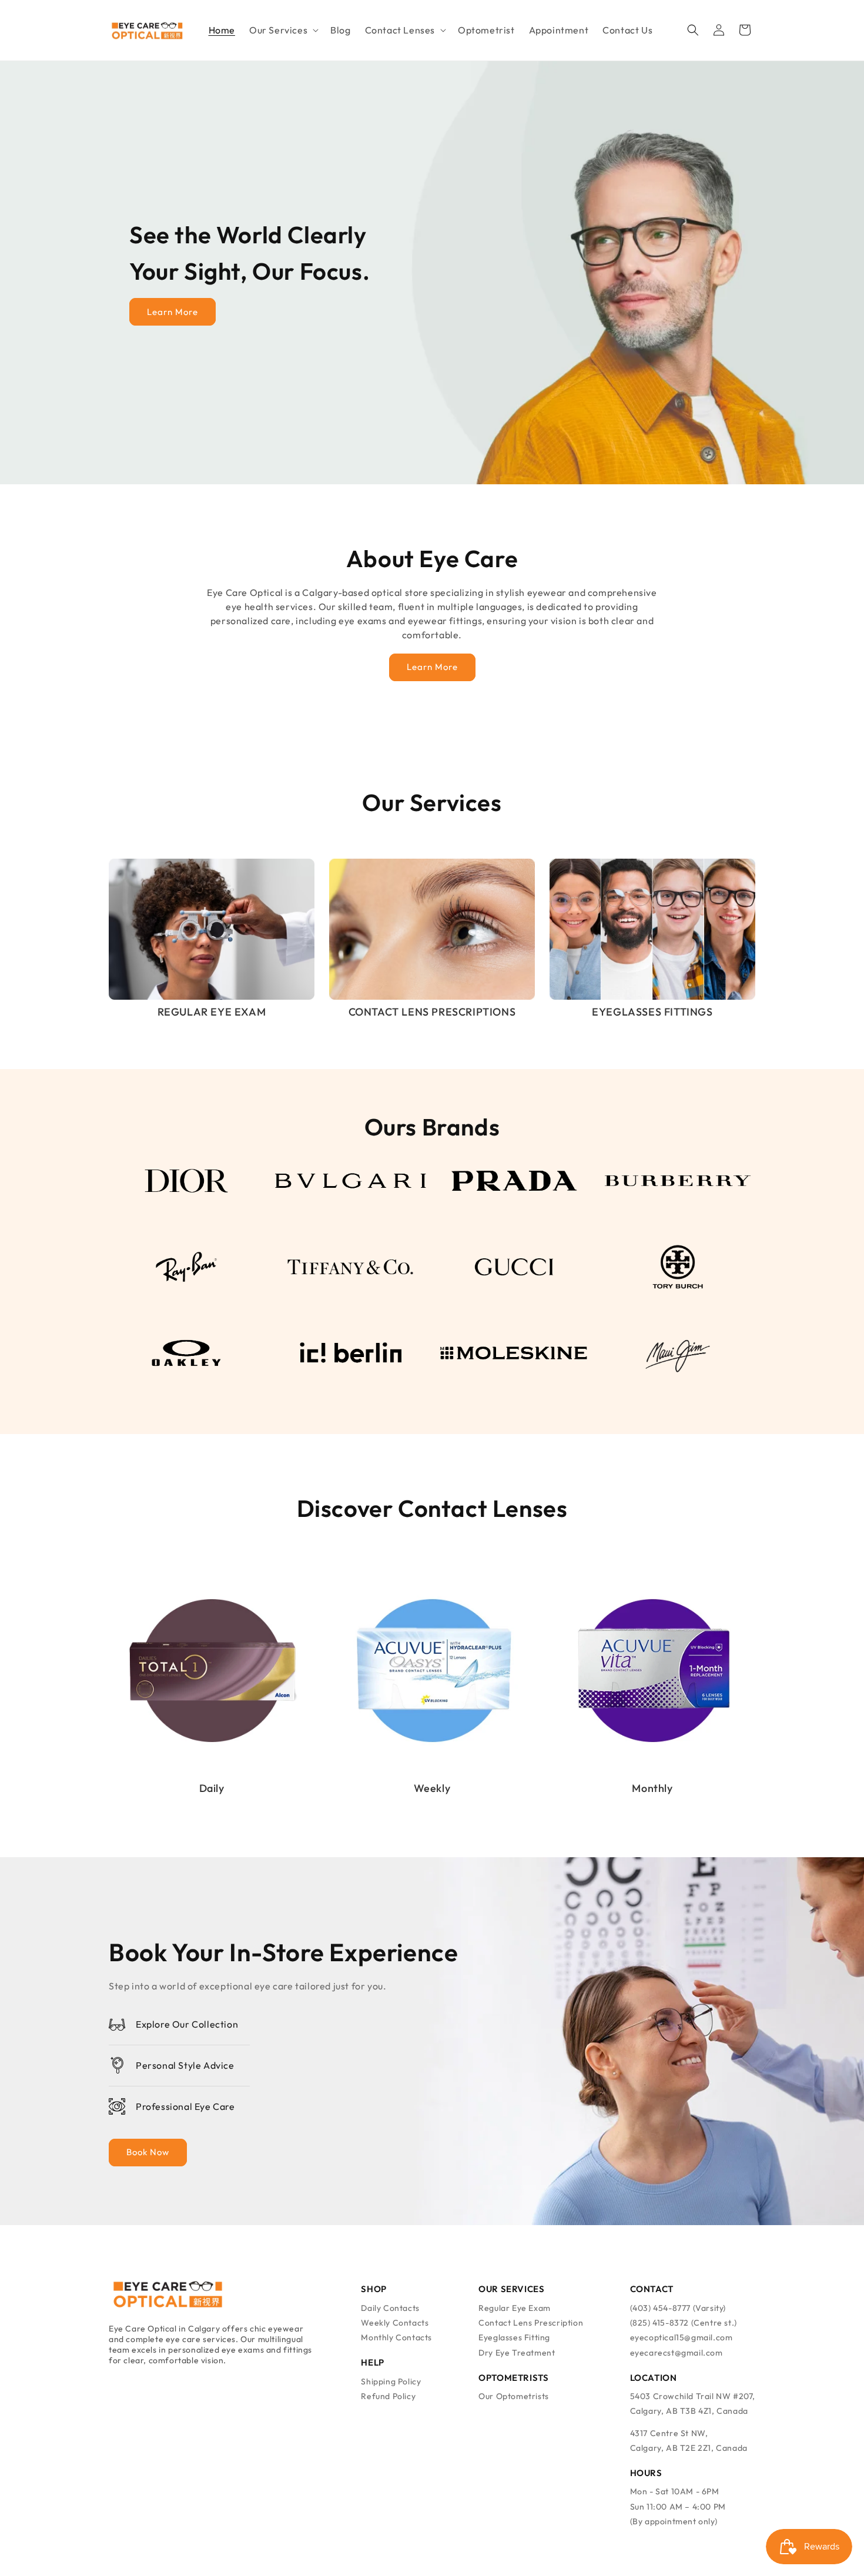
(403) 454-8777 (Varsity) (678, 2308)
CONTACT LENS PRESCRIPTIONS (432, 1012)
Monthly (652, 1788)
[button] (283, 30)
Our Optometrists (514, 2396)
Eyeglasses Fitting (514, 2337)
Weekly (432, 1788)
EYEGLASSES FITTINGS (652, 1012)
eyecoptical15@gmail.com (682, 2337)
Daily (212, 1788)
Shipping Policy (391, 2381)
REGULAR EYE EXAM (212, 1012)
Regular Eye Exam (515, 2308)
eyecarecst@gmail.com (677, 2353)
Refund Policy (388, 2396)
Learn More (173, 312)
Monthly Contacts (396, 2337)
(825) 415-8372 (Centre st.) (684, 2323)
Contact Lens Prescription (531, 2323)
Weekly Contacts (395, 2323)
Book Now (148, 2152)
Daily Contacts (390, 2308)
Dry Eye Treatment (517, 2353)
